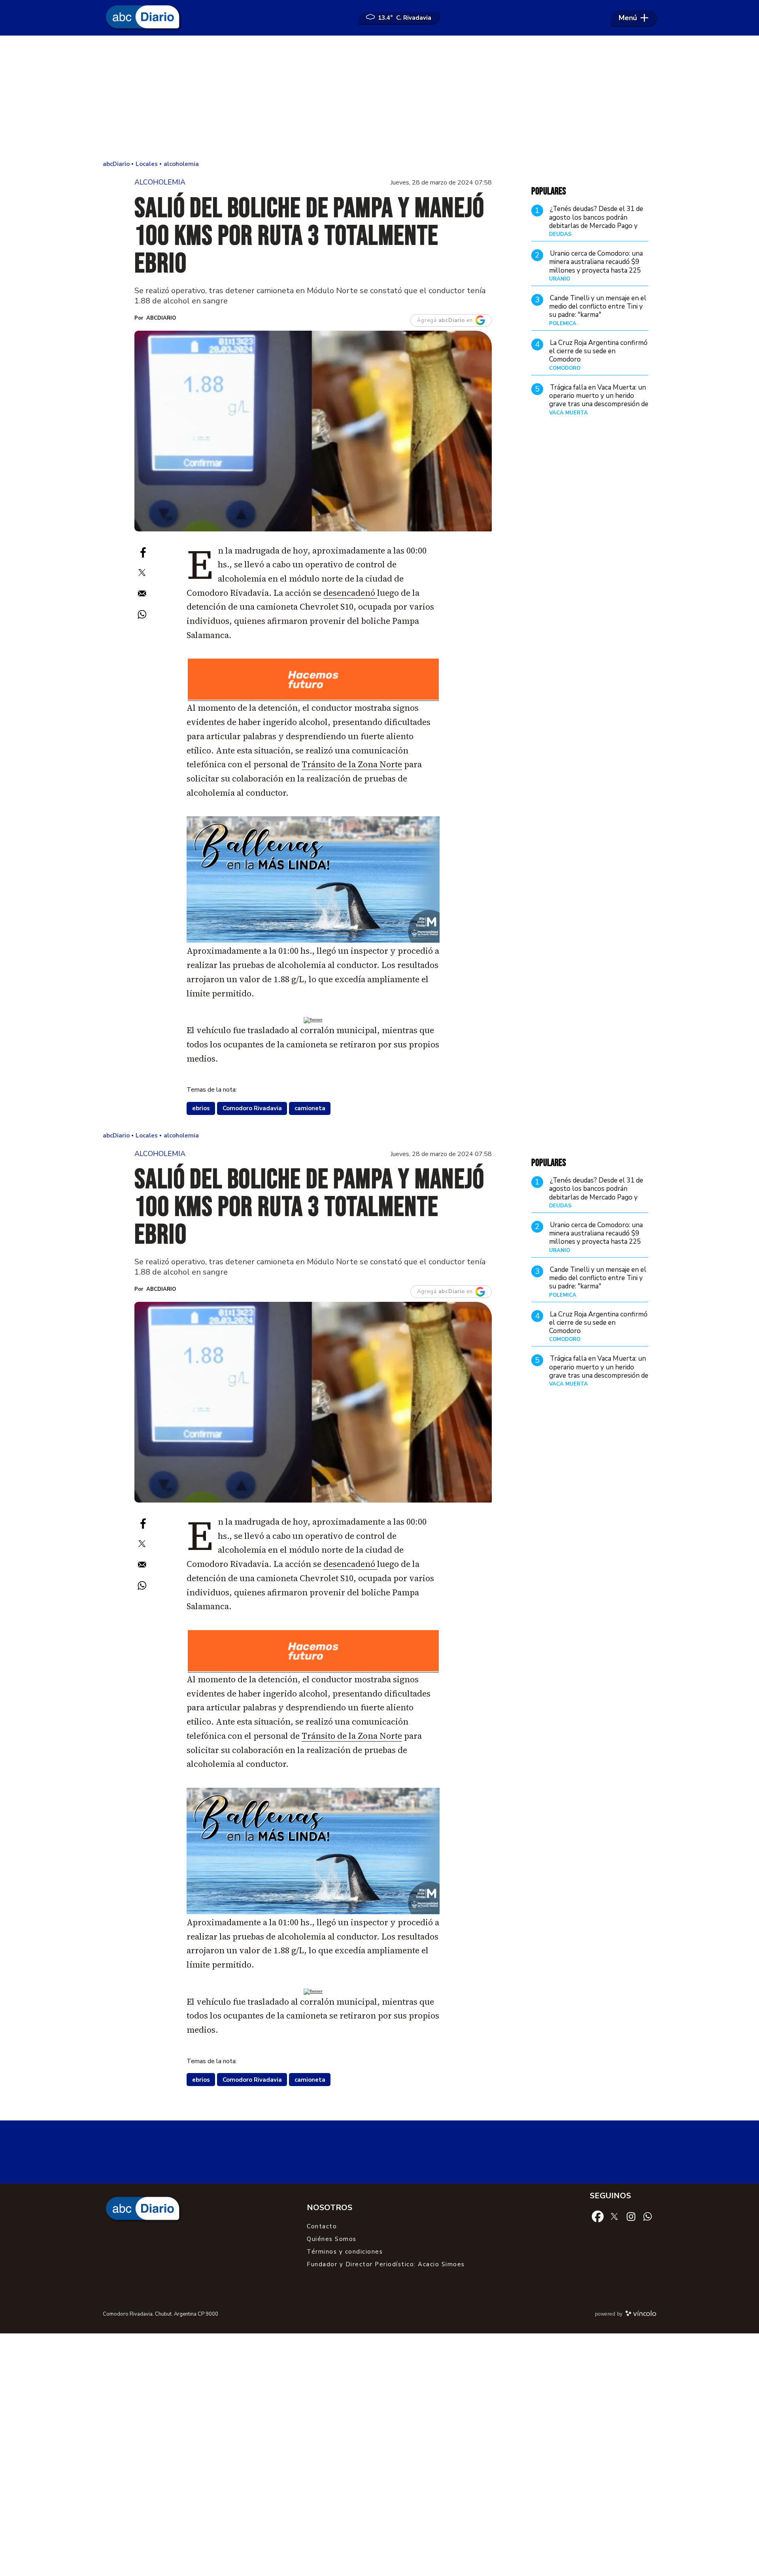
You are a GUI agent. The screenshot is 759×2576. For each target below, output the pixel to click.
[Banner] (313, 698)
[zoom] (313, 431)
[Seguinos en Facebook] (598, 2216)
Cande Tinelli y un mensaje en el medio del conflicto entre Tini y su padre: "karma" (598, 307)
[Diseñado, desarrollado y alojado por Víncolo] (641, 2315)
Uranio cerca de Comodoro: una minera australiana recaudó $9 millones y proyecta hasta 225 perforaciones (596, 266)
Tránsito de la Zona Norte (352, 764)
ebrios (201, 1108)
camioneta (310, 1108)
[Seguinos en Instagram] (631, 2216)
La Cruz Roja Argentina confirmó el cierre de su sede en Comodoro (598, 351)
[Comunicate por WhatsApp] (648, 2216)
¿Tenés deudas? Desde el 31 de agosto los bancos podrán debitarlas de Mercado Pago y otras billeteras (596, 222)
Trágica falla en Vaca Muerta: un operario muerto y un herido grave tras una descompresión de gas (599, 400)
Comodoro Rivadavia (252, 1108)
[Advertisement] (379, 99)
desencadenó (350, 593)
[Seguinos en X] (614, 2216)
